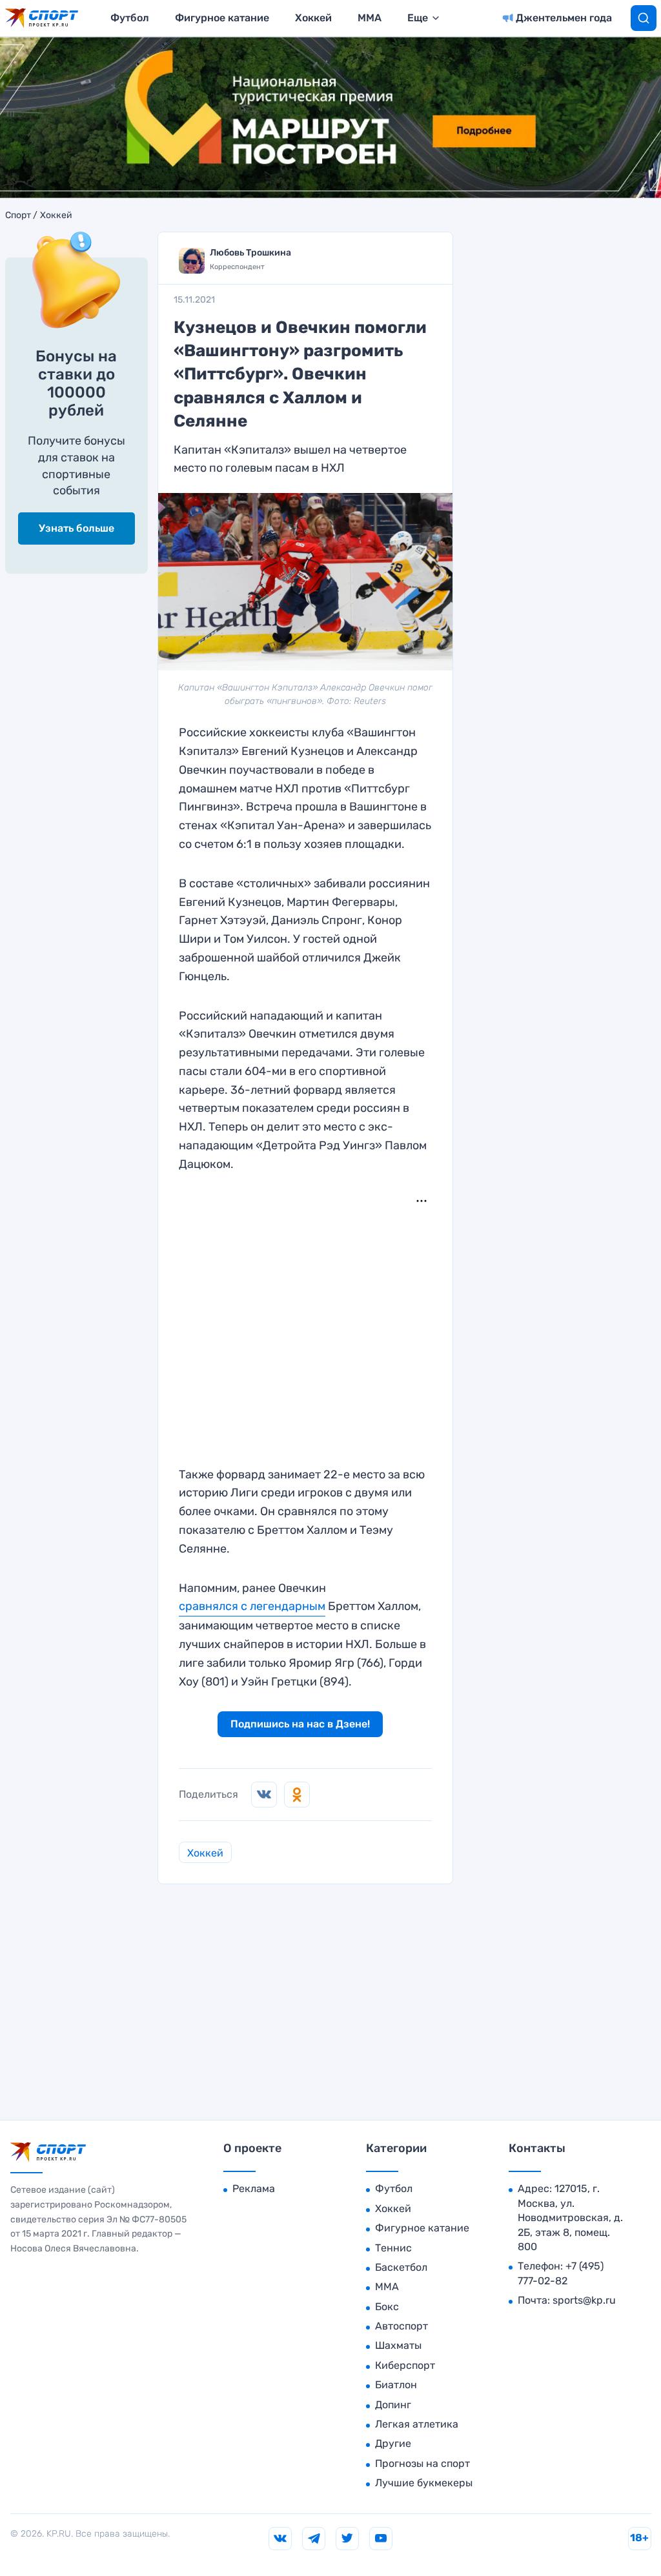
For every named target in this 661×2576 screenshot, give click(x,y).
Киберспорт (405, 2365)
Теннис (393, 2248)
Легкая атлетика (417, 2424)
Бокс (387, 2307)
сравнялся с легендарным (252, 1606)
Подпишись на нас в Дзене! (300, 1724)
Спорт (18, 216)
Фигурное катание (222, 18)
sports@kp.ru (584, 2300)
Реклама (254, 2189)
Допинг (393, 2405)
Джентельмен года (564, 18)
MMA (370, 18)
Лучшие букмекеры (424, 2483)
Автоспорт (402, 2326)
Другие (393, 2443)
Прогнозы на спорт (422, 2463)
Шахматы (398, 2345)
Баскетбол (401, 2267)
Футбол (130, 18)
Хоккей (313, 18)
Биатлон (396, 2385)
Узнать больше (76, 528)
